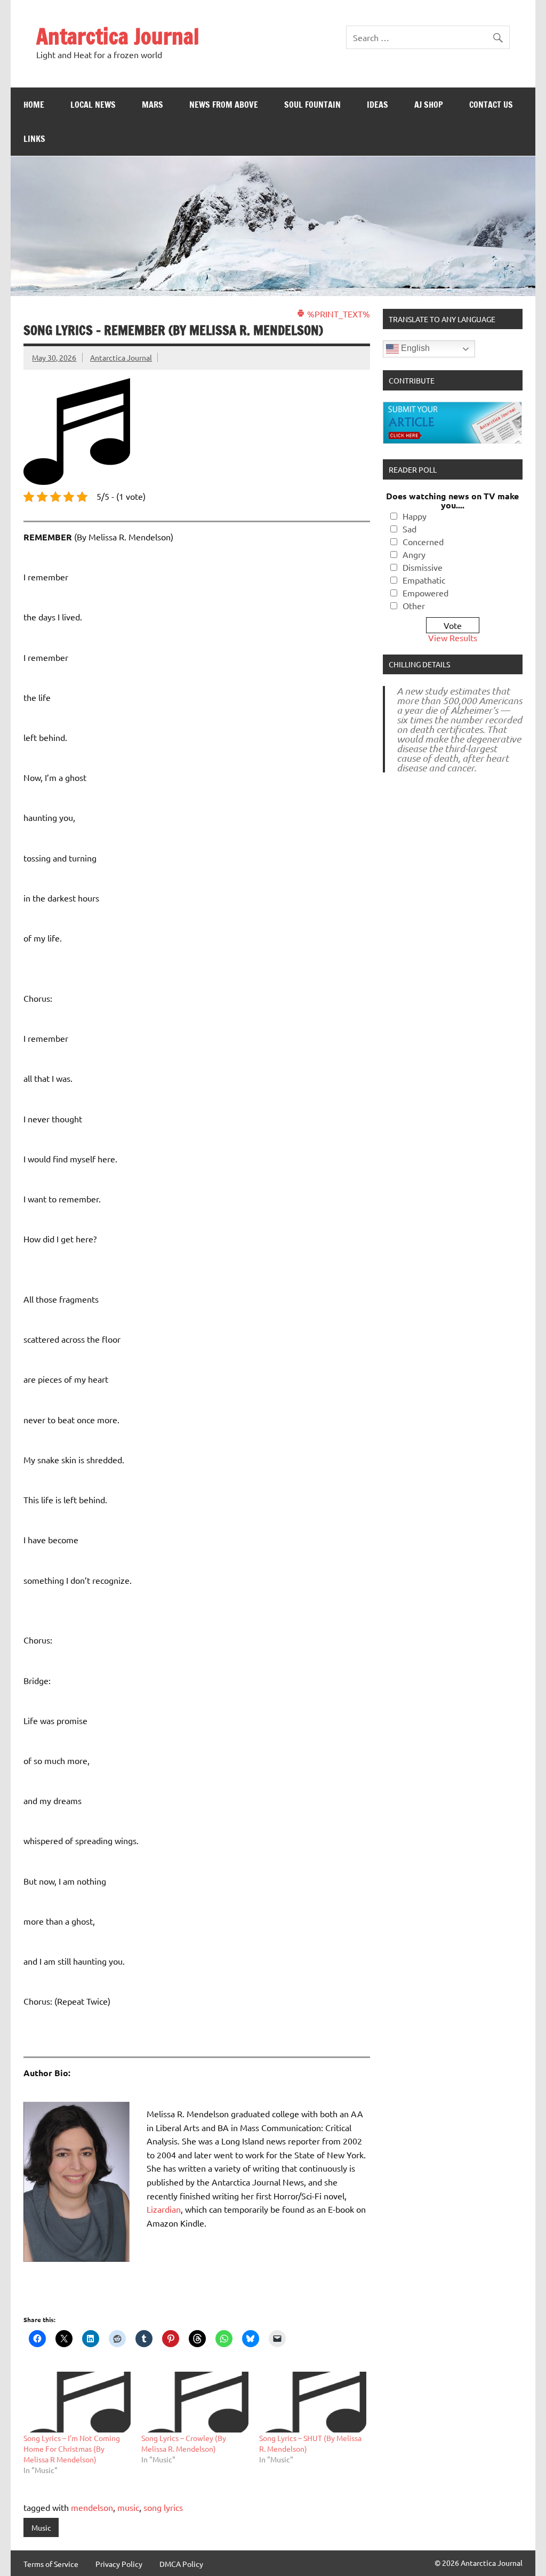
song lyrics (163, 2507)
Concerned (423, 541)
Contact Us (491, 105)
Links (34, 139)
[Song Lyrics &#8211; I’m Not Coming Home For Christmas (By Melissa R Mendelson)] (77, 2402)
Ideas (378, 105)
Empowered (425, 593)
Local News (93, 105)
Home (34, 105)
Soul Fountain (312, 105)
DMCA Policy (181, 2564)
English (414, 349)
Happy (415, 516)
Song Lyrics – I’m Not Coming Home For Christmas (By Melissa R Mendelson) (72, 2449)
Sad (409, 529)
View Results (453, 637)
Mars (152, 105)
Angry (414, 554)
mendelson (92, 2507)
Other (414, 605)
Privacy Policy (119, 2564)
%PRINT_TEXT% (338, 314)
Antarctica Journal (118, 36)
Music (41, 2527)
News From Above (224, 105)
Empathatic (424, 580)
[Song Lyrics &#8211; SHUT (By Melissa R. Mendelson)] (313, 2402)
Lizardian (164, 2209)
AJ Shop (429, 105)
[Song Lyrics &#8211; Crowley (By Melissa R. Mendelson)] (195, 2402)
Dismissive (423, 567)
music (128, 2507)
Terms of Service (51, 2564)
